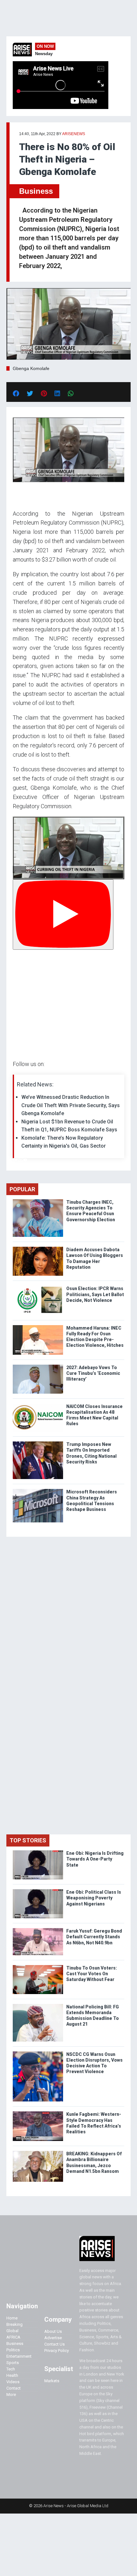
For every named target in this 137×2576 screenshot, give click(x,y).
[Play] (63, 914)
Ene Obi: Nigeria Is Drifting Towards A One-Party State (95, 1859)
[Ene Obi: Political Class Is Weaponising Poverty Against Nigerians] (38, 1891)
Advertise (53, 2338)
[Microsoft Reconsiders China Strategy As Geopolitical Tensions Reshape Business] (38, 1490)
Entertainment (19, 2356)
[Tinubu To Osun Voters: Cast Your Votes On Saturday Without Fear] (38, 1966)
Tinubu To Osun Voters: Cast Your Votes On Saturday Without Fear (92, 1974)
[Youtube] (25, 1160)
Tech (11, 2369)
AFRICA (13, 2337)
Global (12, 2331)
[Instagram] (19, 1160)
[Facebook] (14, 1160)
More (11, 2395)
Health (12, 2375)
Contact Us (54, 2344)
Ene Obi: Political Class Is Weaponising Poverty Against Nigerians (94, 1898)
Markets (52, 2381)
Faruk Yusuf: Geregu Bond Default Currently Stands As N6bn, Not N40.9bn (94, 1937)
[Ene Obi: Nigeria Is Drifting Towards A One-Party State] (38, 1852)
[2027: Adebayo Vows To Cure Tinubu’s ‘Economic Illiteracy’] (38, 1366)
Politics (13, 2350)
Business (36, 191)
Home (12, 2318)
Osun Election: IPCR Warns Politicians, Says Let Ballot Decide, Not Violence (95, 1294)
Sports (13, 2363)
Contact (14, 2388)
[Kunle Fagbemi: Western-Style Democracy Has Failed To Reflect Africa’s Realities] (38, 2113)
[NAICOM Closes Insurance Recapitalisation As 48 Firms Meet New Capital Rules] (38, 1405)
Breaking (14, 2324)
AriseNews (74, 134)
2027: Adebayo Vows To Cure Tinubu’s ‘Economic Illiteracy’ (93, 1373)
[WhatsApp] (22, 1160)
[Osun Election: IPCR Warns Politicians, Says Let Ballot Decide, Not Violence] (38, 1287)
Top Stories (28, 1840)
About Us (53, 2331)
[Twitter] (16, 1160)
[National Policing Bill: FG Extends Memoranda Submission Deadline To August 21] (38, 2005)
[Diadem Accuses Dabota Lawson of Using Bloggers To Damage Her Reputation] (38, 1248)
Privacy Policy (57, 2351)
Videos (13, 2382)
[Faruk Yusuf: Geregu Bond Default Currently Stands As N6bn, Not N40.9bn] (38, 1930)
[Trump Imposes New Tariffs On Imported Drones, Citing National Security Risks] (38, 1443)
